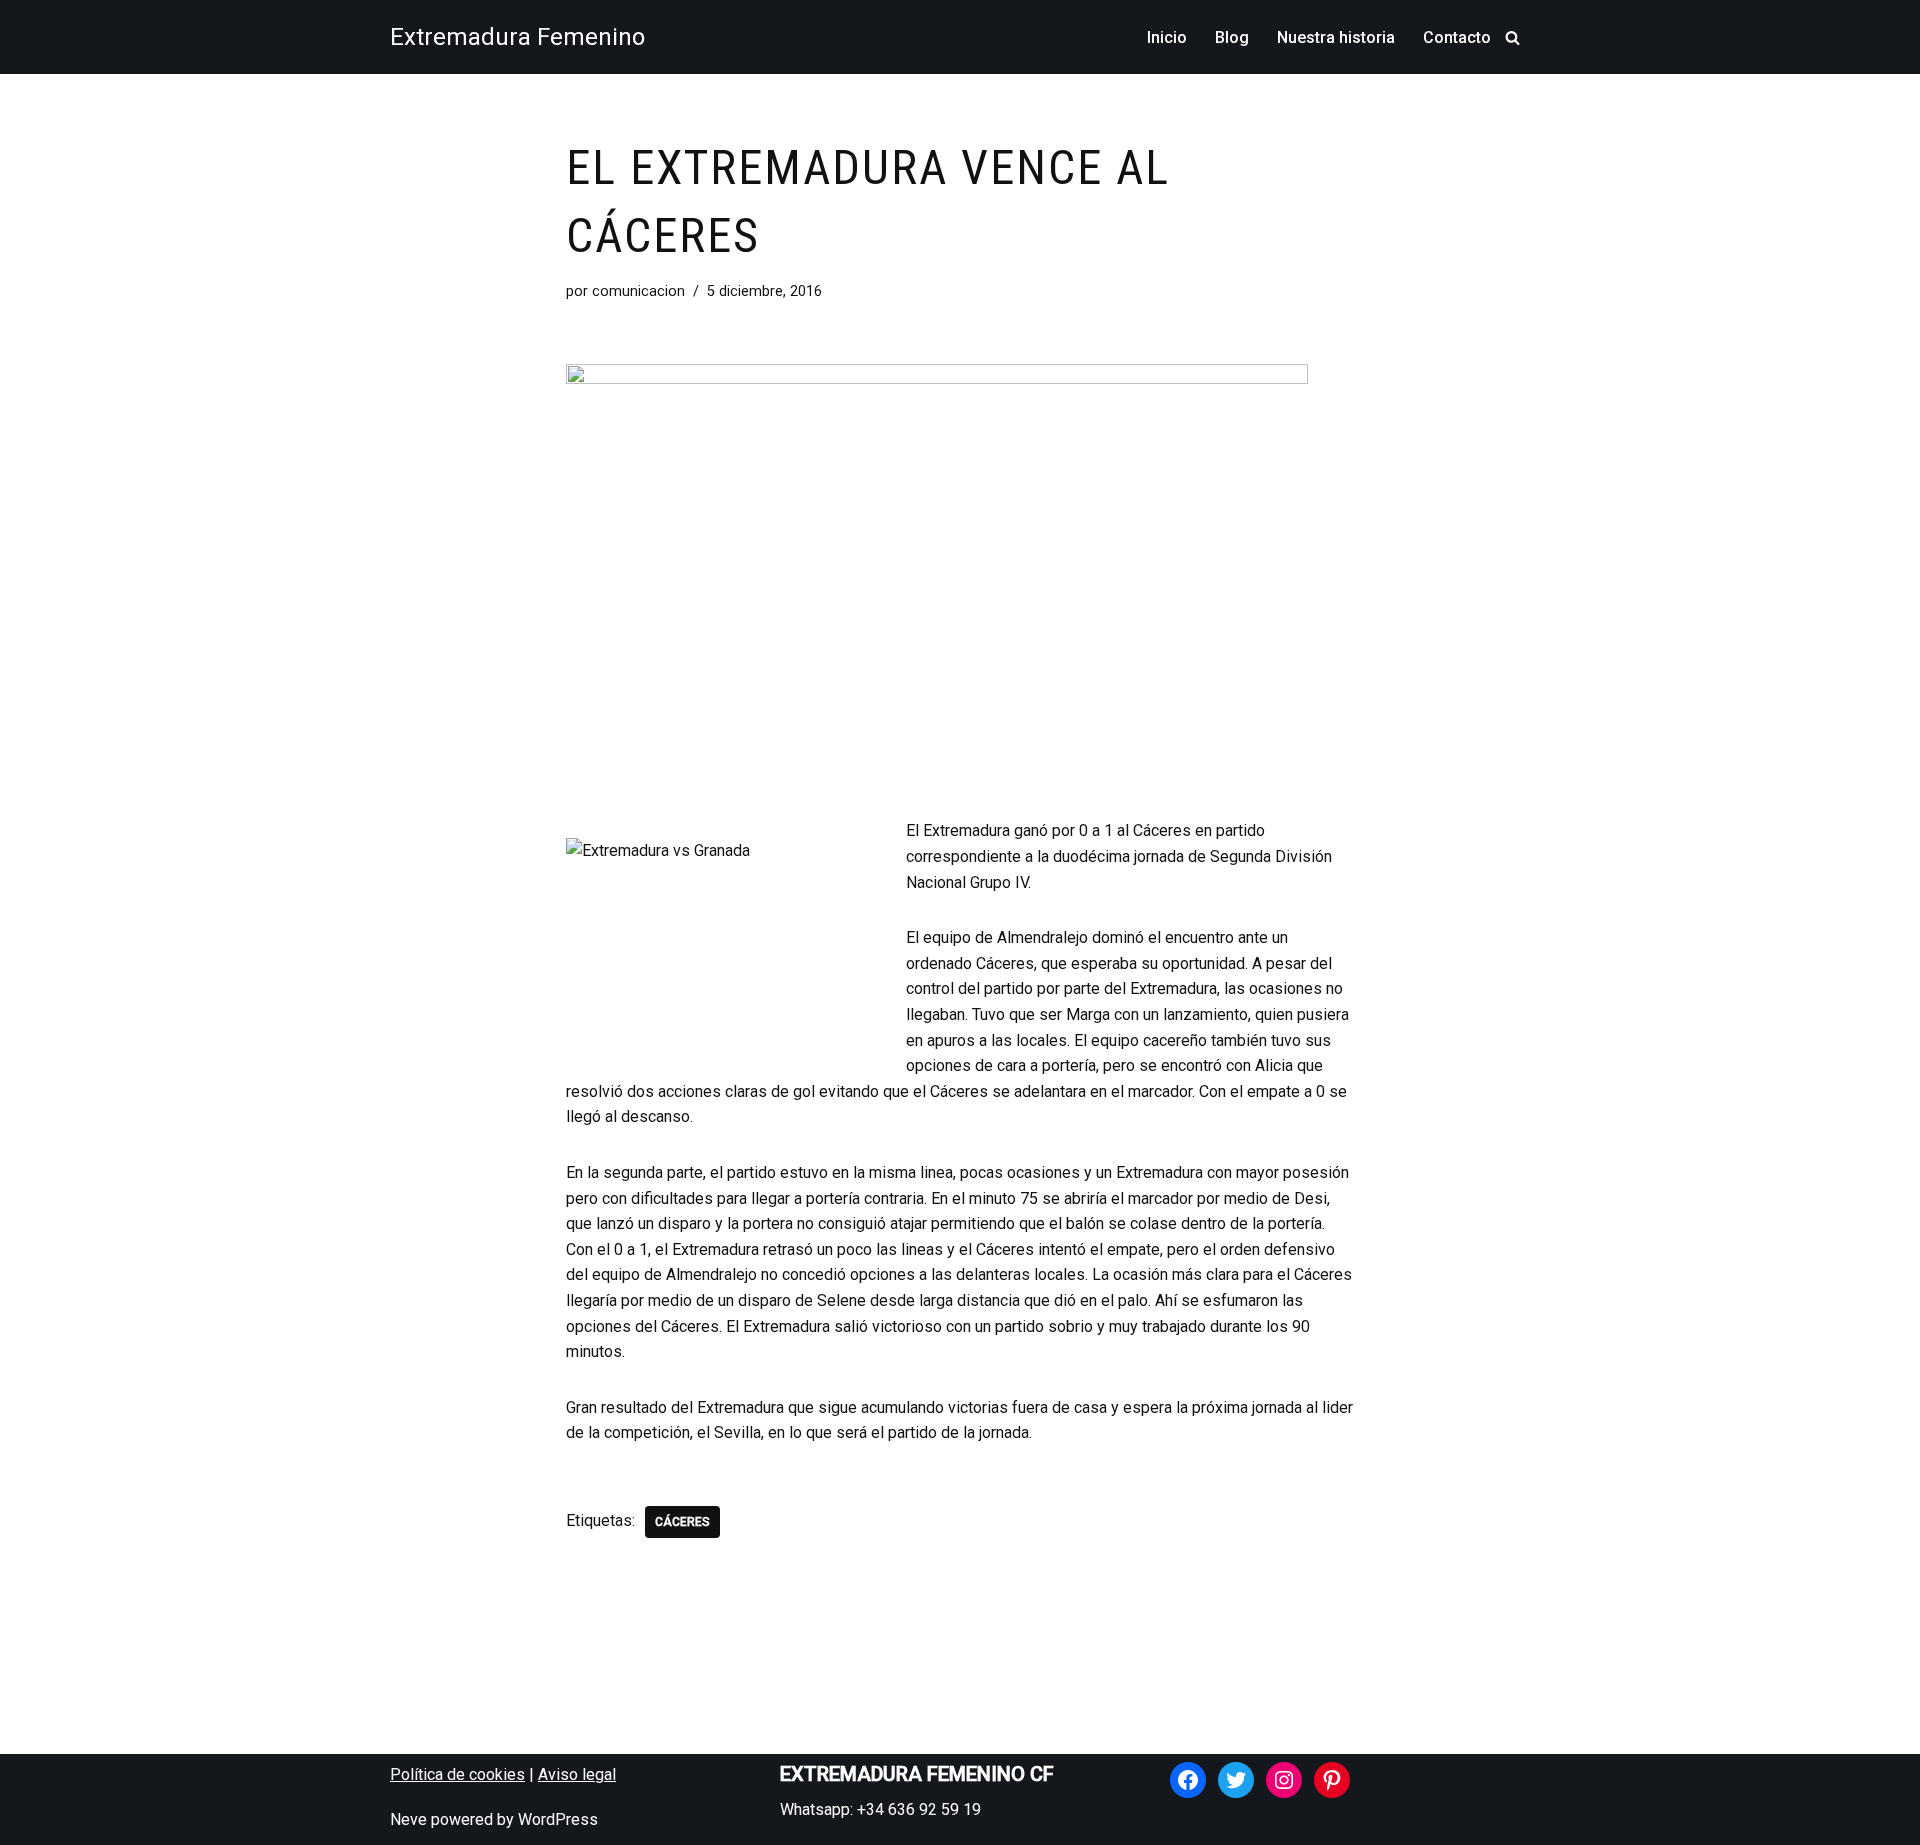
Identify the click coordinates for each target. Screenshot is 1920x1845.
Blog (1232, 37)
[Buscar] (1512, 37)
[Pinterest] (1332, 1780)
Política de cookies (457, 1774)
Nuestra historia (1336, 37)
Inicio (1167, 37)
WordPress (558, 1819)
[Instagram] (1284, 1780)
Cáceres (682, 1522)
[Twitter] (1236, 1780)
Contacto (1457, 37)
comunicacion (638, 291)
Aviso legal (577, 1774)
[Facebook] (1188, 1780)
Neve (408, 1819)
